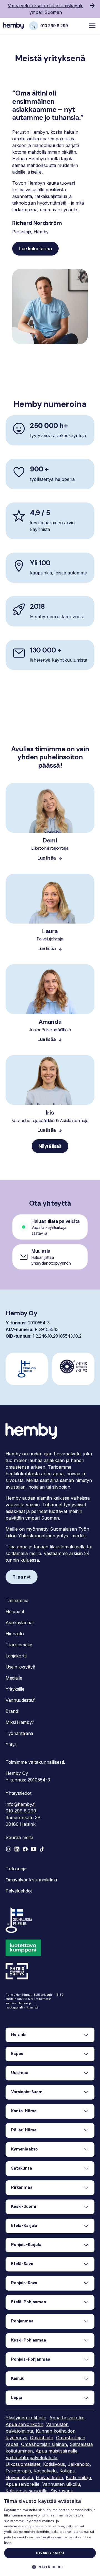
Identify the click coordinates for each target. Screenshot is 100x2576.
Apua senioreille (22, 2484)
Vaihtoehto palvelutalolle (31, 2458)
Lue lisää (47, 858)
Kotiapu (67, 2471)
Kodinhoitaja (78, 2477)
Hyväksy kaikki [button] (50, 2553)
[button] (50, 1257)
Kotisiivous (54, 2464)
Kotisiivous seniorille (27, 2491)
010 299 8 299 (21, 1811)
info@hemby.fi (21, 1804)
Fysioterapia (18, 2471)
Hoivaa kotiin (49, 2477)
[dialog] (50, 2534)
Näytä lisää (50, 1146)
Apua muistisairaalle (57, 2451)
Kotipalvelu (45, 2471)
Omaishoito (42, 2438)
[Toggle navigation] (92, 26)
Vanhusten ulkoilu (61, 2484)
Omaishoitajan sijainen (44, 2444)
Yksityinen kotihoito (26, 2418)
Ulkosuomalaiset (23, 2464)
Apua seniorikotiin (24, 2424)
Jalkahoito (79, 2464)
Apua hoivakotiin (67, 2418)
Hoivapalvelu (19, 2477)
